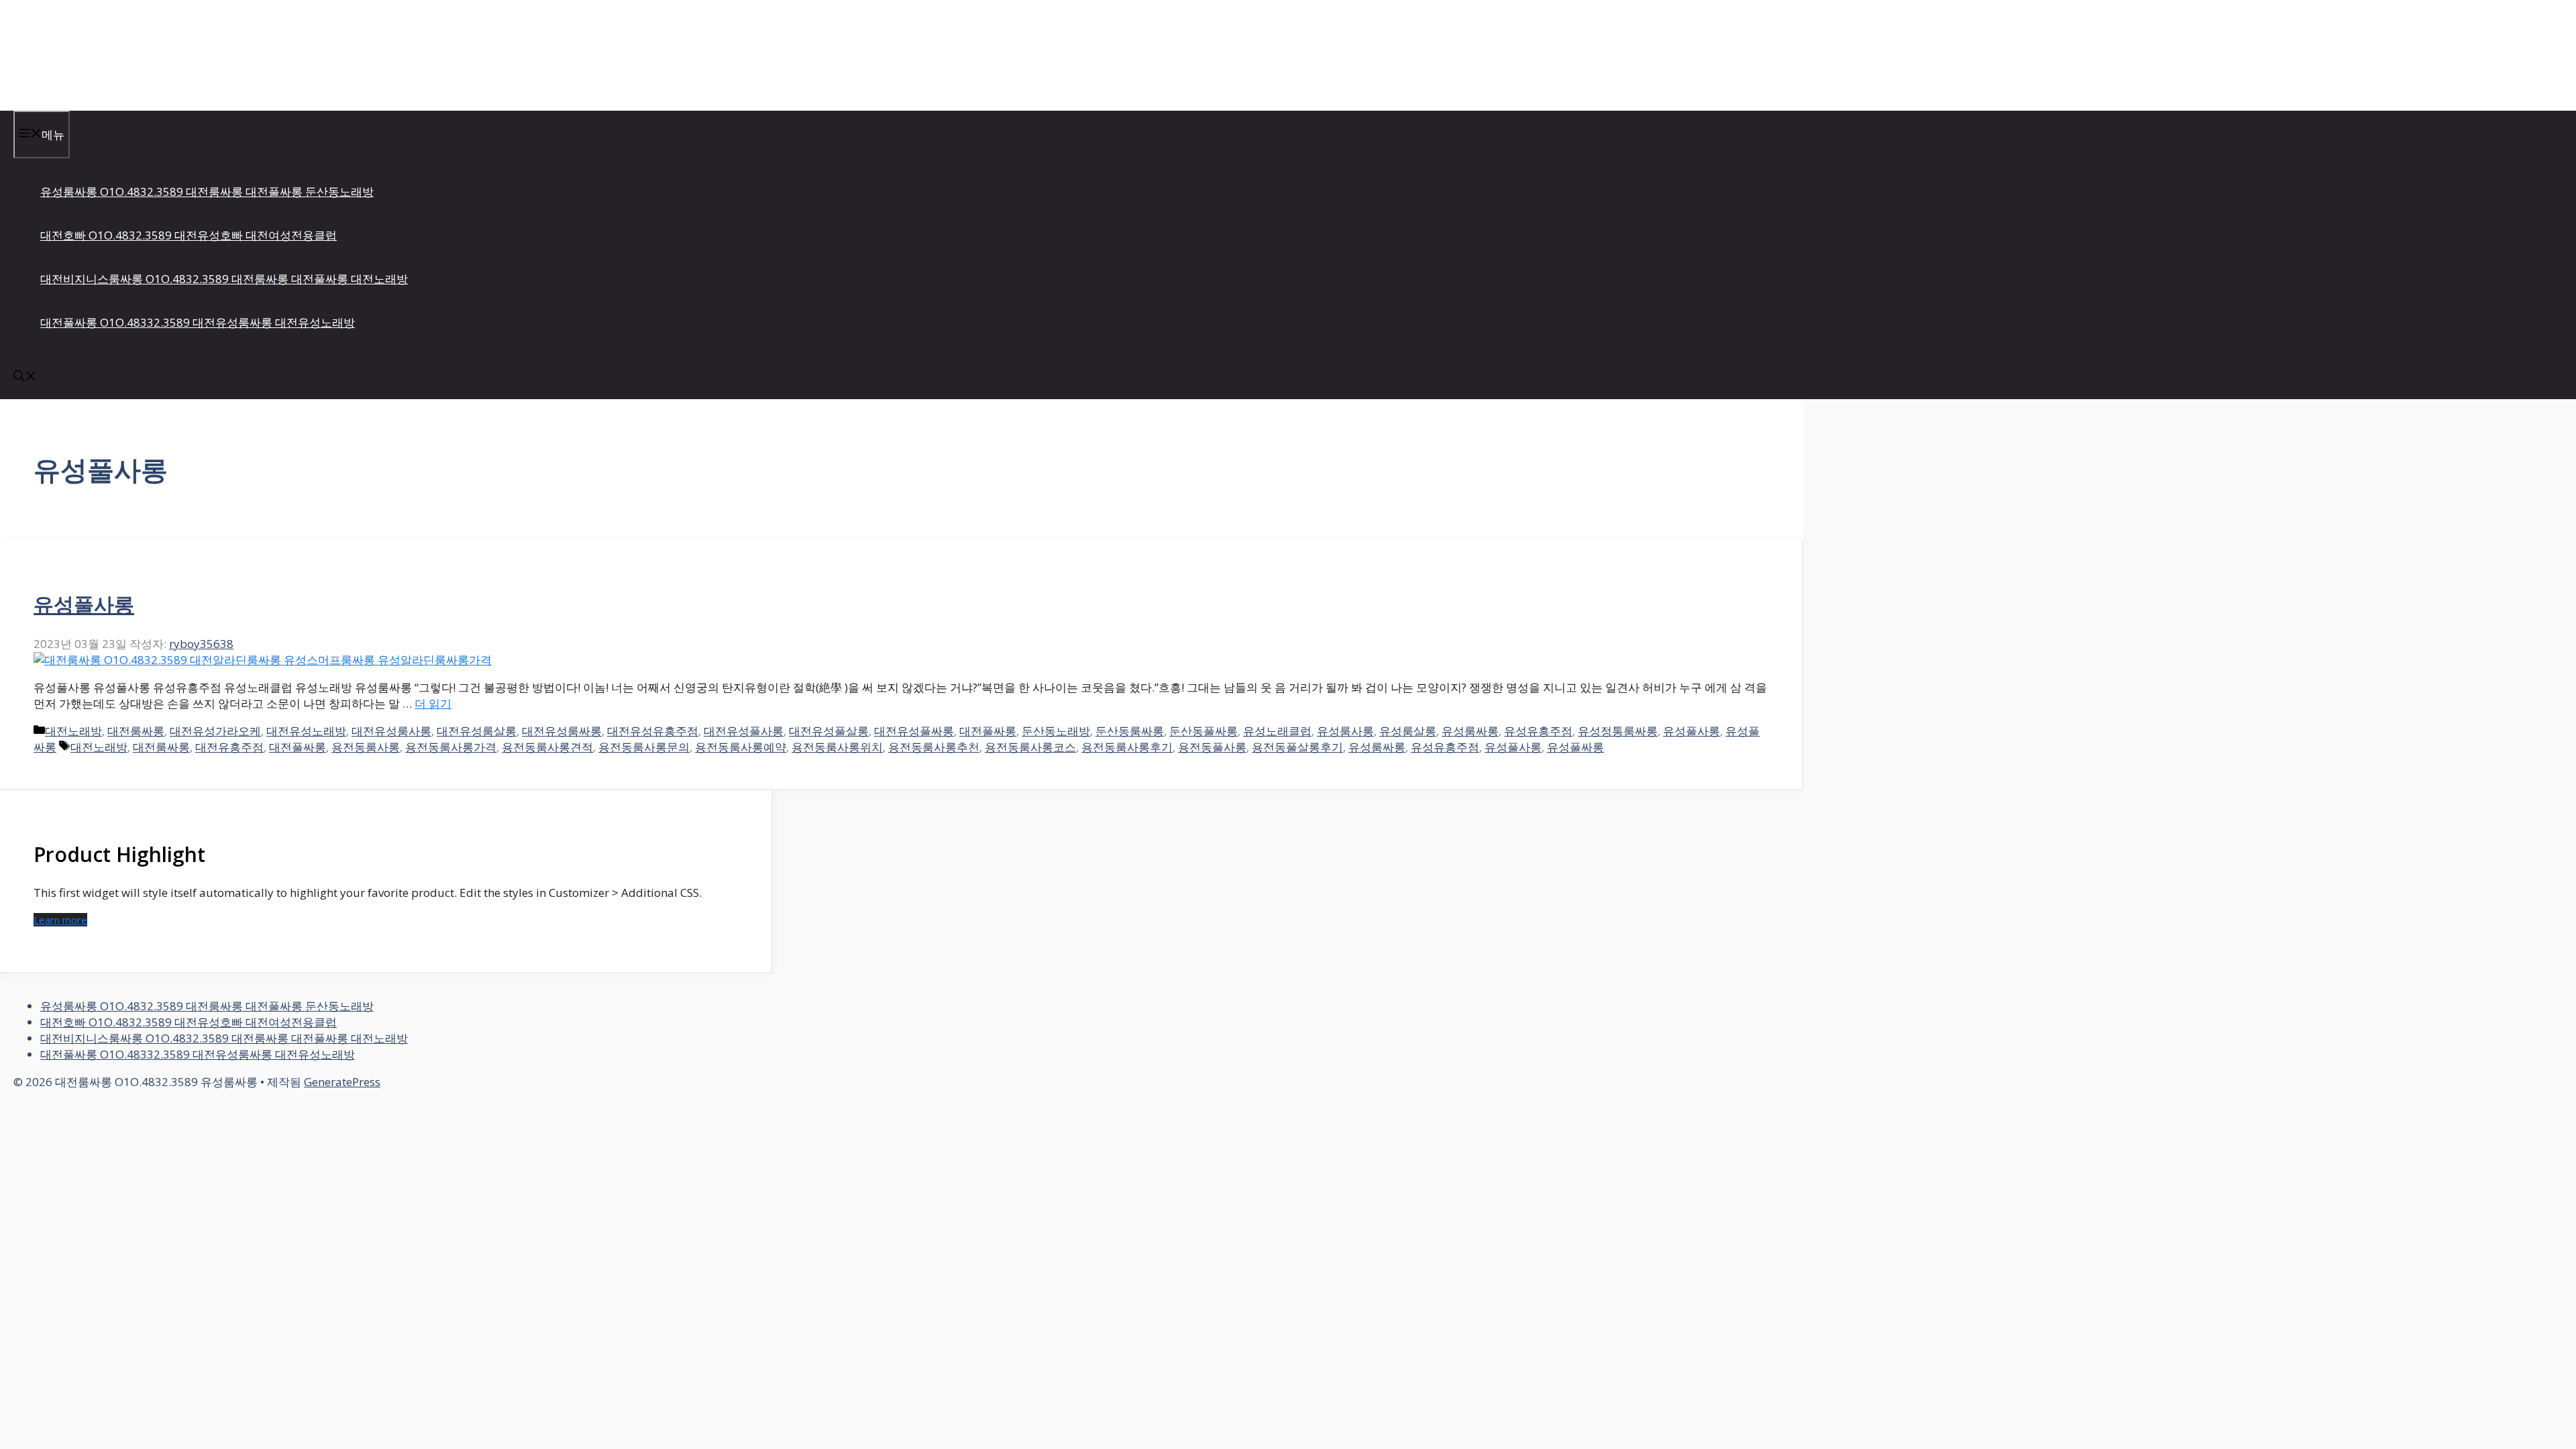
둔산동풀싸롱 (1203, 731)
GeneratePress (342, 1082)
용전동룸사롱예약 (741, 747)
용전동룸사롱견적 (547, 747)
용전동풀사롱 (1212, 747)
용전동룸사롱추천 (934, 747)
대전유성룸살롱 (477, 731)
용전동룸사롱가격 (451, 747)
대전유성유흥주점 (653, 731)
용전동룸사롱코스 (1030, 747)
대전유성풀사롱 (744, 731)
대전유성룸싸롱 (562, 731)
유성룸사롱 (1345, 731)
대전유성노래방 (306, 731)
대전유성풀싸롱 (914, 731)
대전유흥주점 (229, 747)
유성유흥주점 (1538, 731)
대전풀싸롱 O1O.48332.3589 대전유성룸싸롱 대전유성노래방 (198, 322)
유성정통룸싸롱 (1618, 731)
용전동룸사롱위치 (837, 747)
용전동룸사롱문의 (644, 747)
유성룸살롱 (1408, 731)
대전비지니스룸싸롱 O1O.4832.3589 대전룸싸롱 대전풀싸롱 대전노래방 (224, 279)
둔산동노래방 (1056, 731)
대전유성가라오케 (215, 731)
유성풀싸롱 (1575, 747)
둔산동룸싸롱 (1130, 731)
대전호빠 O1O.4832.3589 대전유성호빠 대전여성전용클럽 (189, 235)
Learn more (60, 920)
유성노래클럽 (1277, 731)
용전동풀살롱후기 (1297, 747)
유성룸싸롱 (1470, 731)
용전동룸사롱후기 (1127, 747)
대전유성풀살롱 (829, 731)
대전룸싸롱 (136, 731)
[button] (25, 377)
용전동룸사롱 (366, 747)
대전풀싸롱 (988, 731)
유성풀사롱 (84, 604)
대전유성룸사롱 (391, 731)
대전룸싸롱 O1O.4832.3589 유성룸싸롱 (176, 55)
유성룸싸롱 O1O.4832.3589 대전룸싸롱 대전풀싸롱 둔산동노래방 (207, 192)
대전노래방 (73, 731)
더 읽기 (433, 703)
